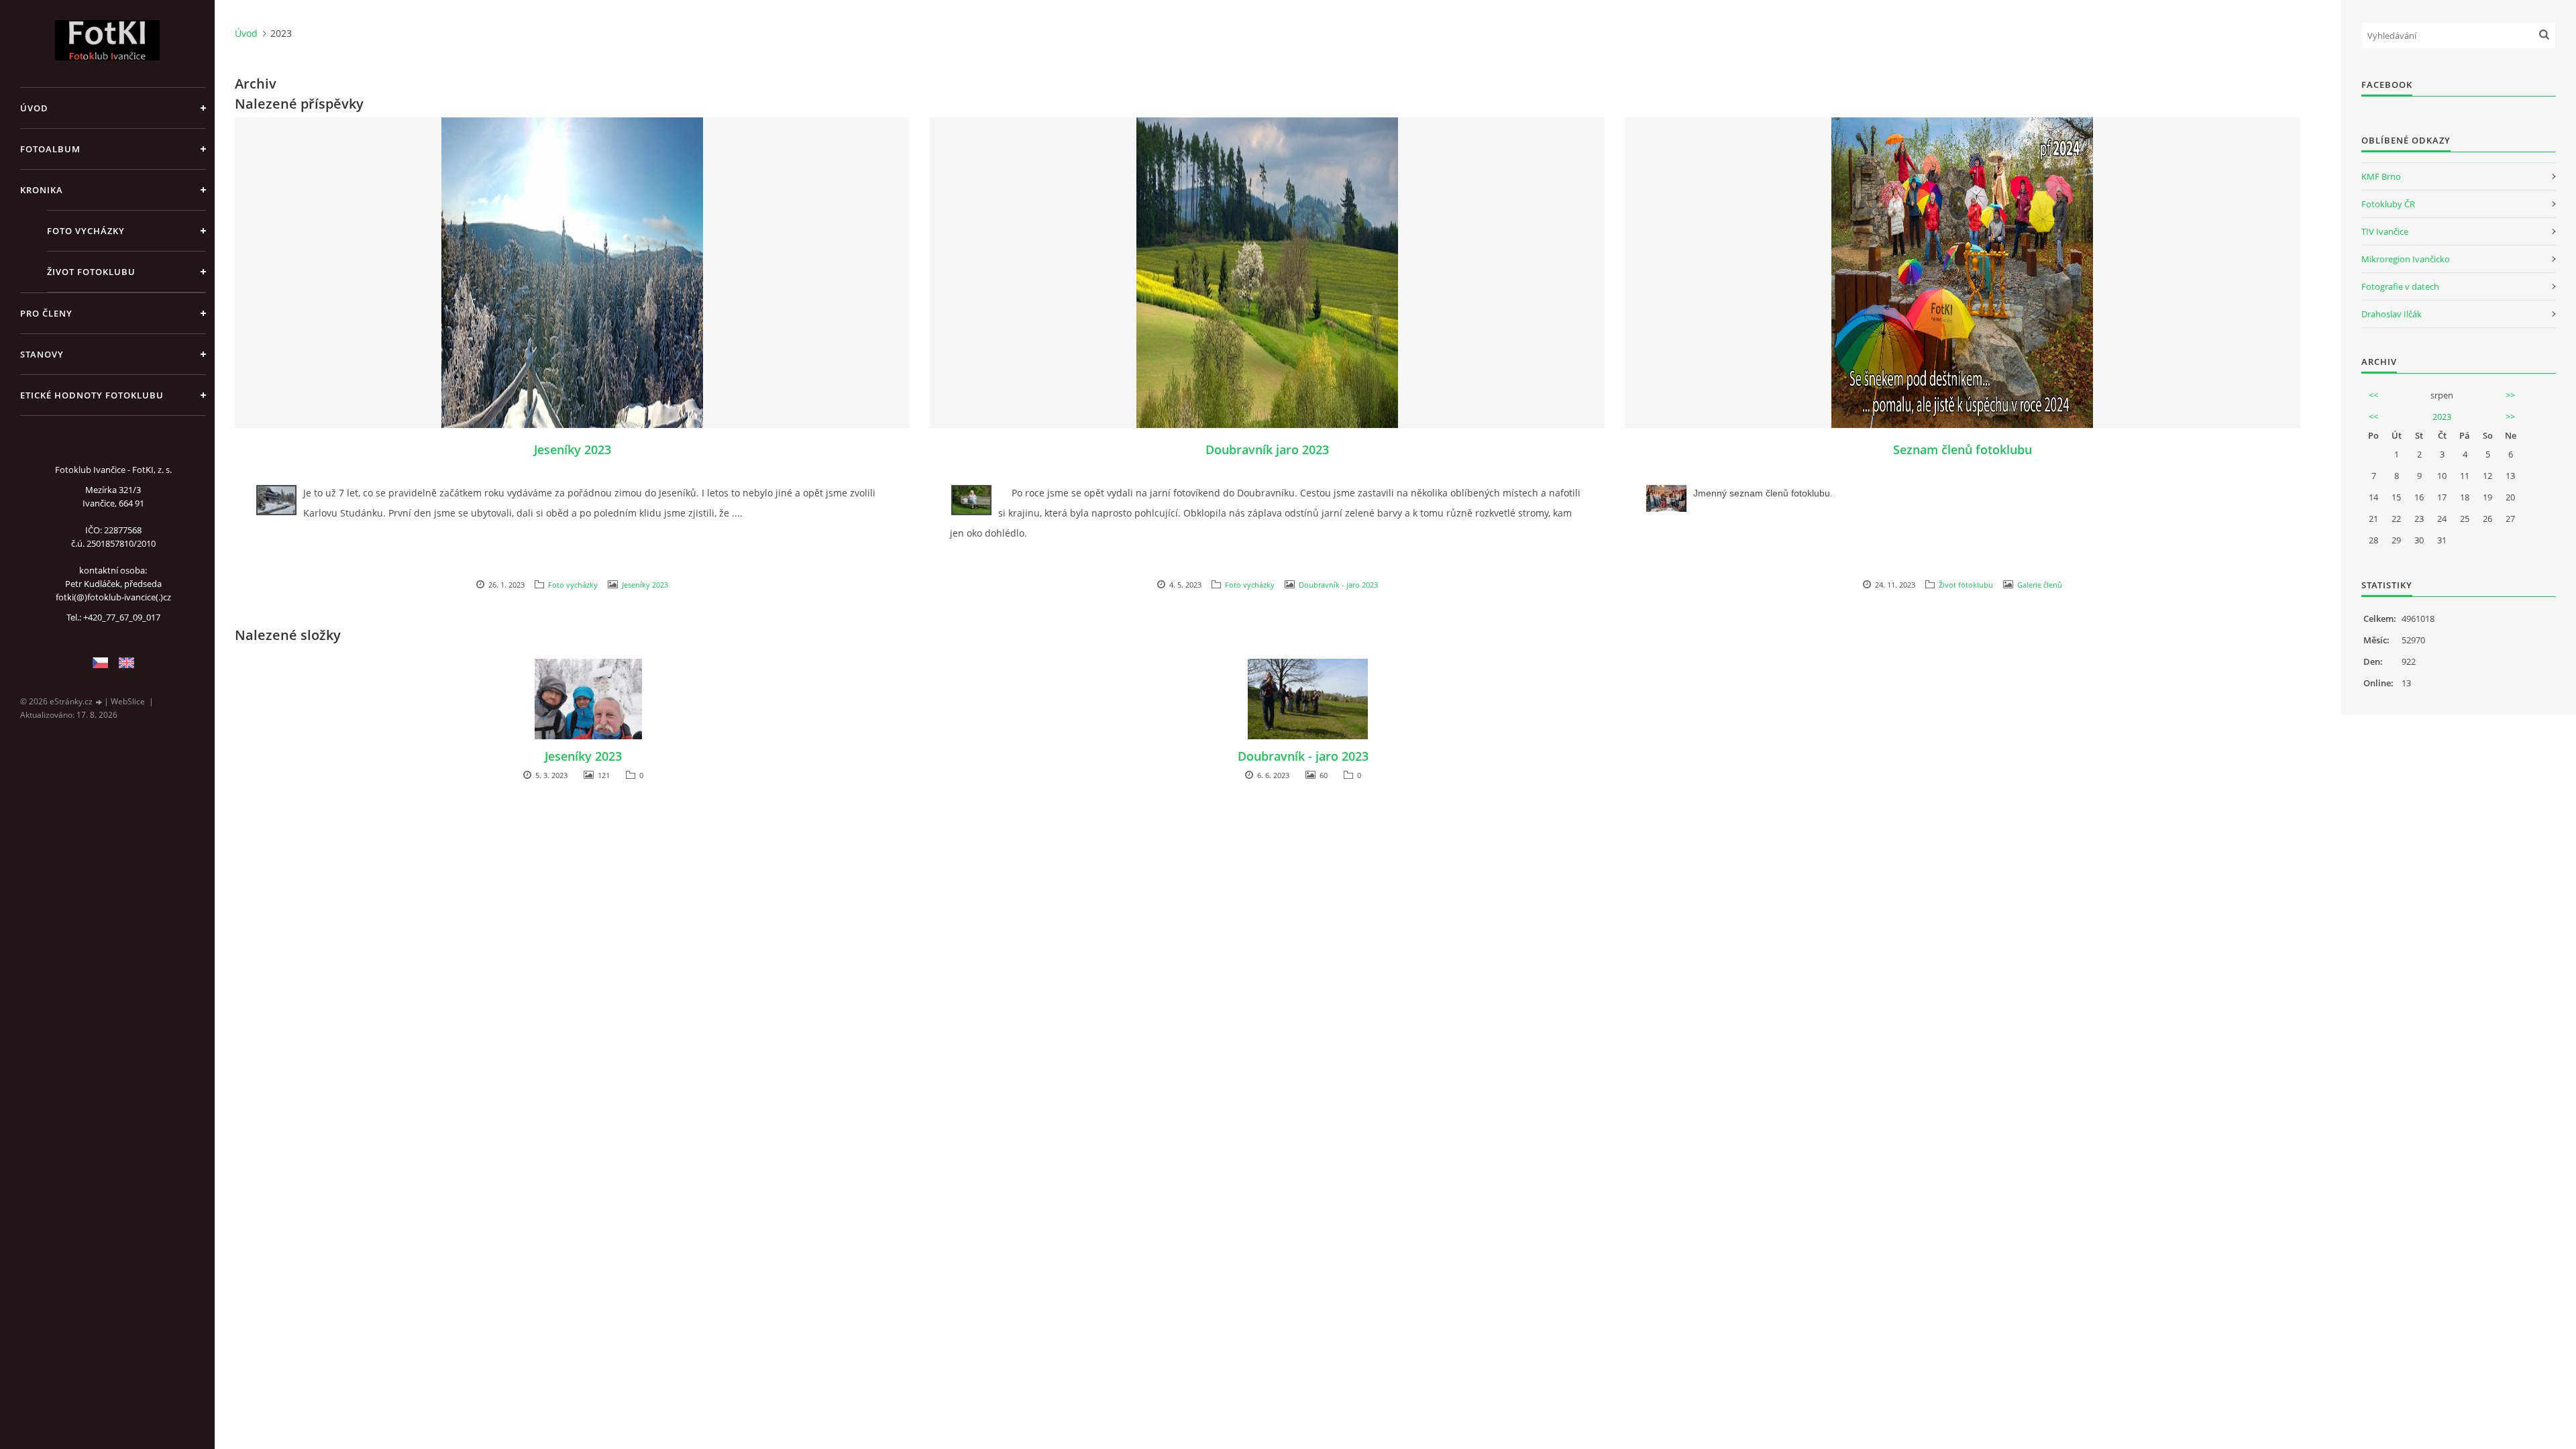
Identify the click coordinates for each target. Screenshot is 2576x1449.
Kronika (42, 190)
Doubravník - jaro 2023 (1338, 585)
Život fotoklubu (91, 272)
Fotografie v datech (2400, 286)
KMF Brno (2381, 176)
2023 (2442, 417)
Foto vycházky (86, 231)
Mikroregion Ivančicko (2406, 259)
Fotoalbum (50, 149)
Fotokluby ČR (2388, 204)
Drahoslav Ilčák (2392, 314)
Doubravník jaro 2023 (1267, 449)
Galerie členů (2040, 585)
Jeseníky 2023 (573, 449)
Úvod (34, 108)
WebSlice (128, 701)
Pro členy (46, 313)
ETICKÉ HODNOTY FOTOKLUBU (92, 395)
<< (2373, 395)
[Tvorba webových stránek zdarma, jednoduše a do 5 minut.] (99, 702)
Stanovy (42, 354)
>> (2510, 395)
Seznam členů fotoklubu (1963, 449)
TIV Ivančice (2385, 231)
